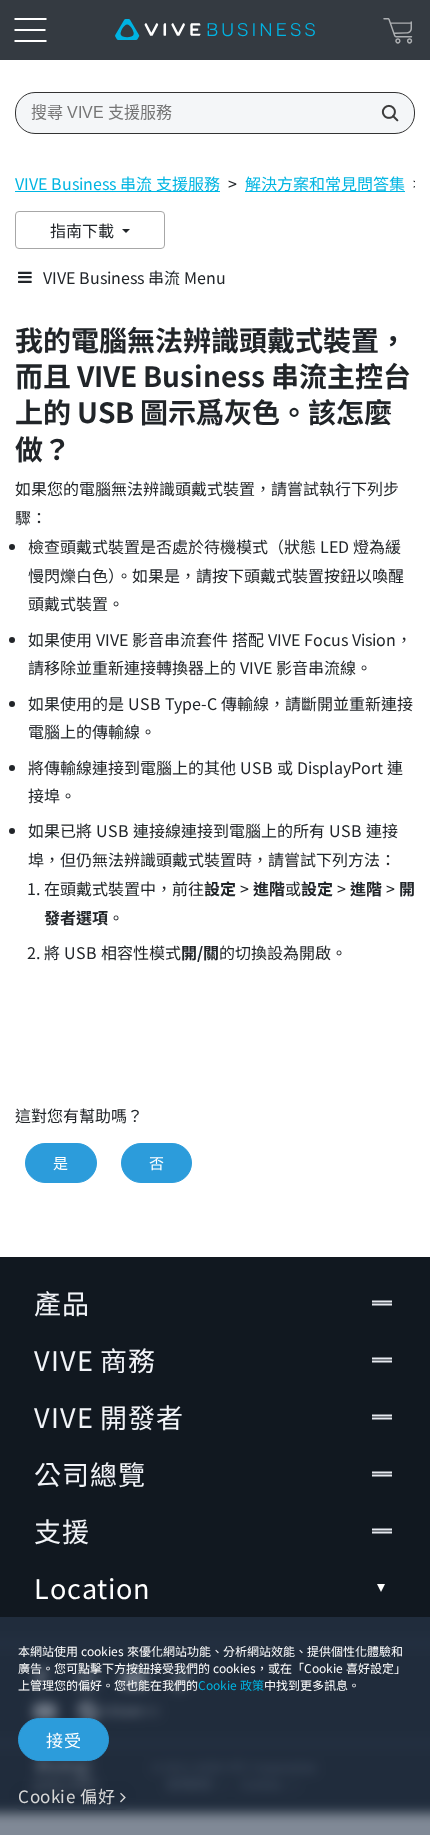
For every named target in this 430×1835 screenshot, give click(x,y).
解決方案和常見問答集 (325, 183)
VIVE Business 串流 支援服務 (117, 183)
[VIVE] (215, 30)
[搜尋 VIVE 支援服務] (384, 113)
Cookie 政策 (231, 1684)
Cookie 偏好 (66, 1795)
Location (92, 1587)
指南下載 (84, 230)
